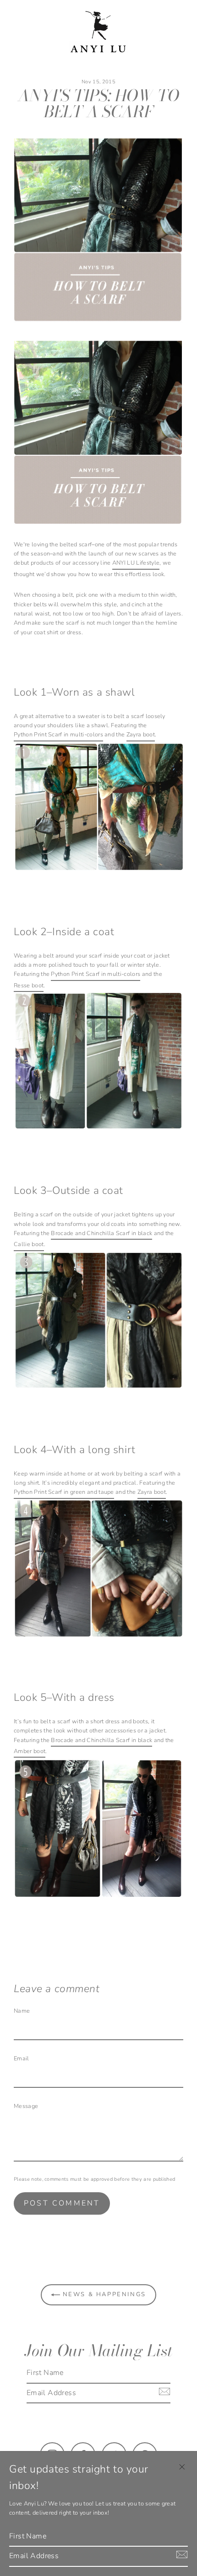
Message (26, 2106)
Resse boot (29, 986)
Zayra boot (141, 735)
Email (22, 2059)
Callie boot (29, 1244)
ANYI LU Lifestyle (136, 563)
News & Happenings (103, 2294)
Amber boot (30, 1751)
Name (22, 2011)
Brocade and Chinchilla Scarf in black (101, 1233)
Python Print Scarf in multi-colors (58, 735)
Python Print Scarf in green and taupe (64, 1492)
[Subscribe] (163, 2391)
